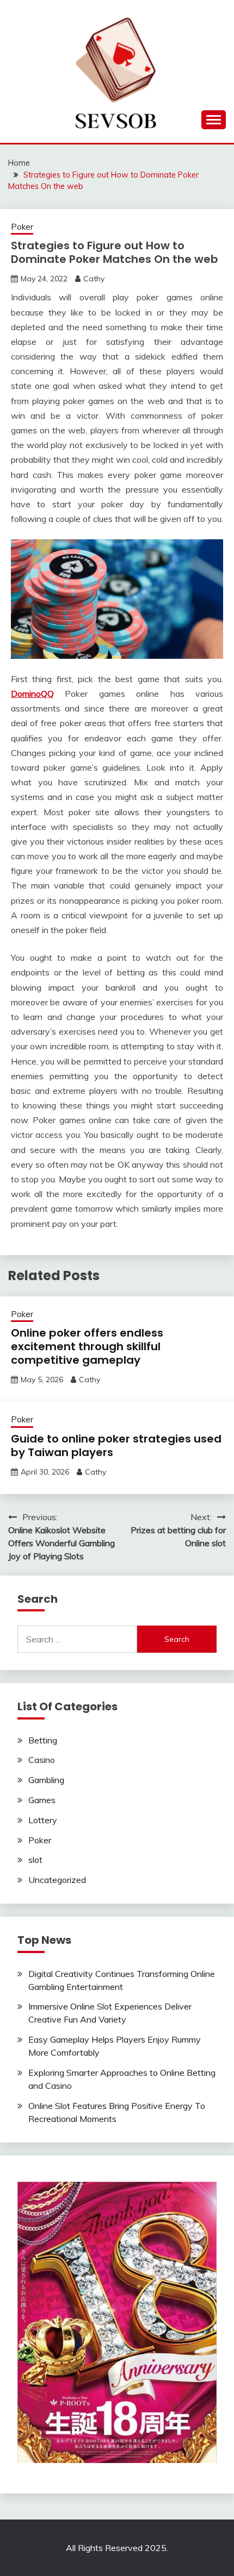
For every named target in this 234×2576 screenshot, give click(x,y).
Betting (43, 1740)
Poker (22, 227)
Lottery (43, 1820)
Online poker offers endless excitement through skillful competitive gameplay (87, 1346)
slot (35, 1860)
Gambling (46, 1780)
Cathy (94, 279)
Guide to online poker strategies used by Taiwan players (116, 1446)
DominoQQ (32, 694)
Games (42, 1800)
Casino (42, 1760)
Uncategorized (57, 1880)
